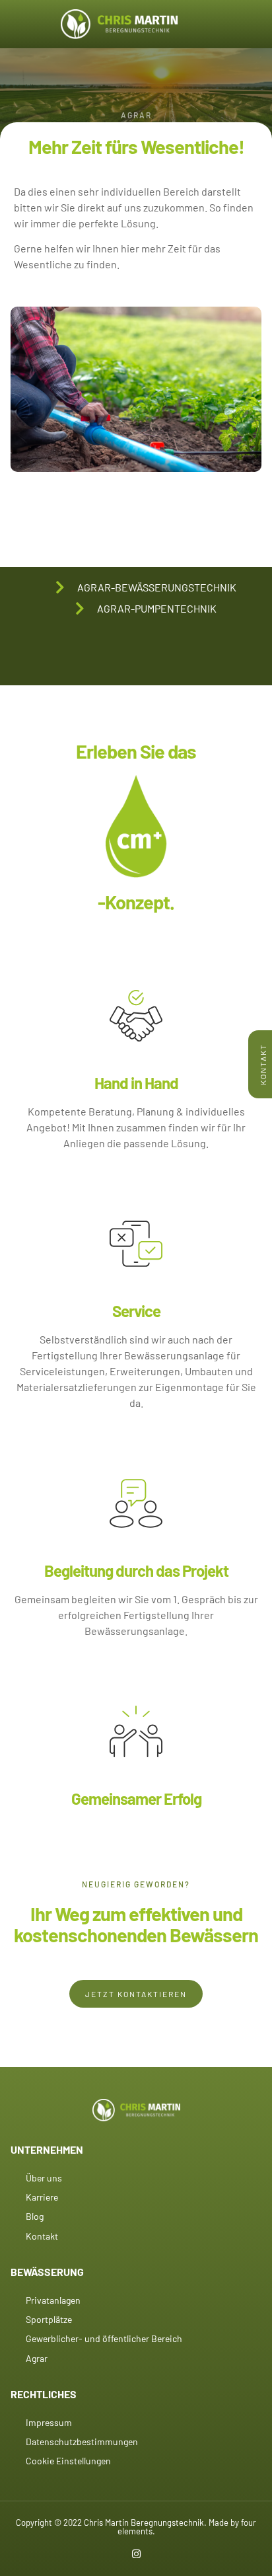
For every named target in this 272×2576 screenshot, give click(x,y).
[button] (27, 24)
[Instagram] (136, 2554)
